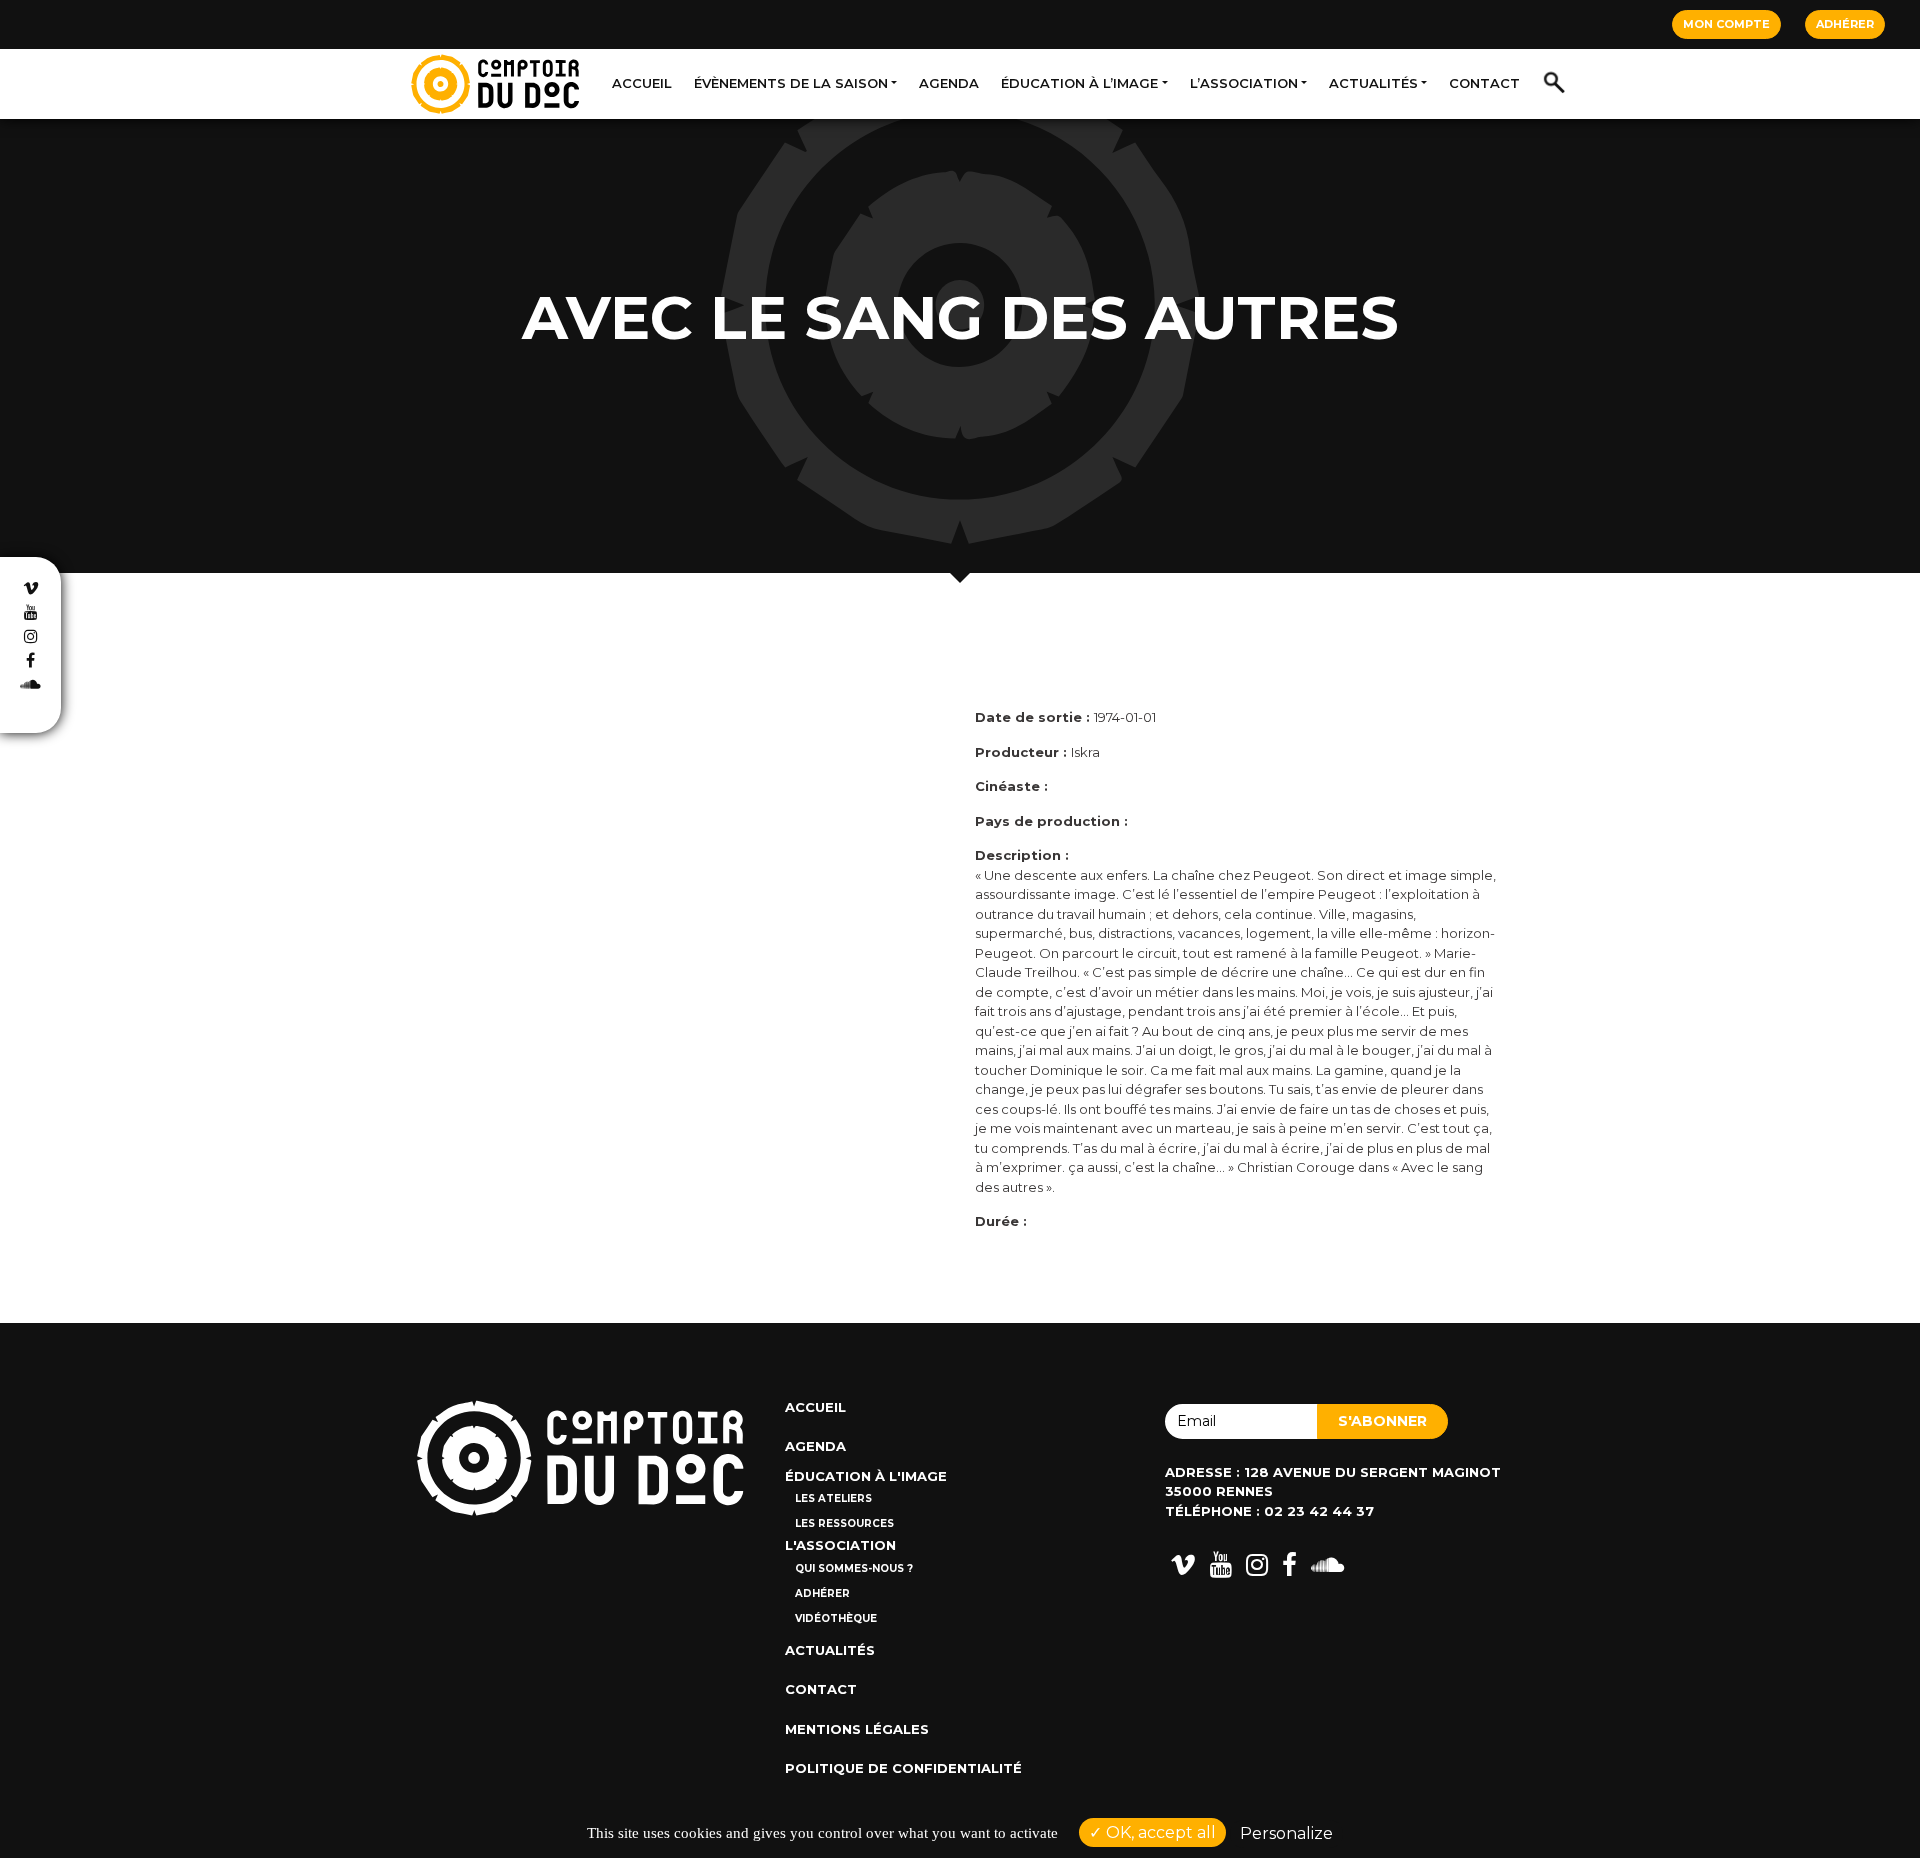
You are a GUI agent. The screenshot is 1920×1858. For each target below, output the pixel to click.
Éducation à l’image (1079, 83)
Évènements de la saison (791, 83)
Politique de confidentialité (903, 1768)
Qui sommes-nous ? (854, 1568)
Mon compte (1726, 24)
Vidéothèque (836, 1618)
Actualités (1373, 83)
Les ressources (844, 1523)
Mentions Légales (857, 1729)
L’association (1244, 83)
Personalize (1286, 1833)
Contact (1484, 83)
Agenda (949, 83)
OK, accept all (1159, 1832)
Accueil (642, 83)
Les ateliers (833, 1498)
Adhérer (1845, 24)
